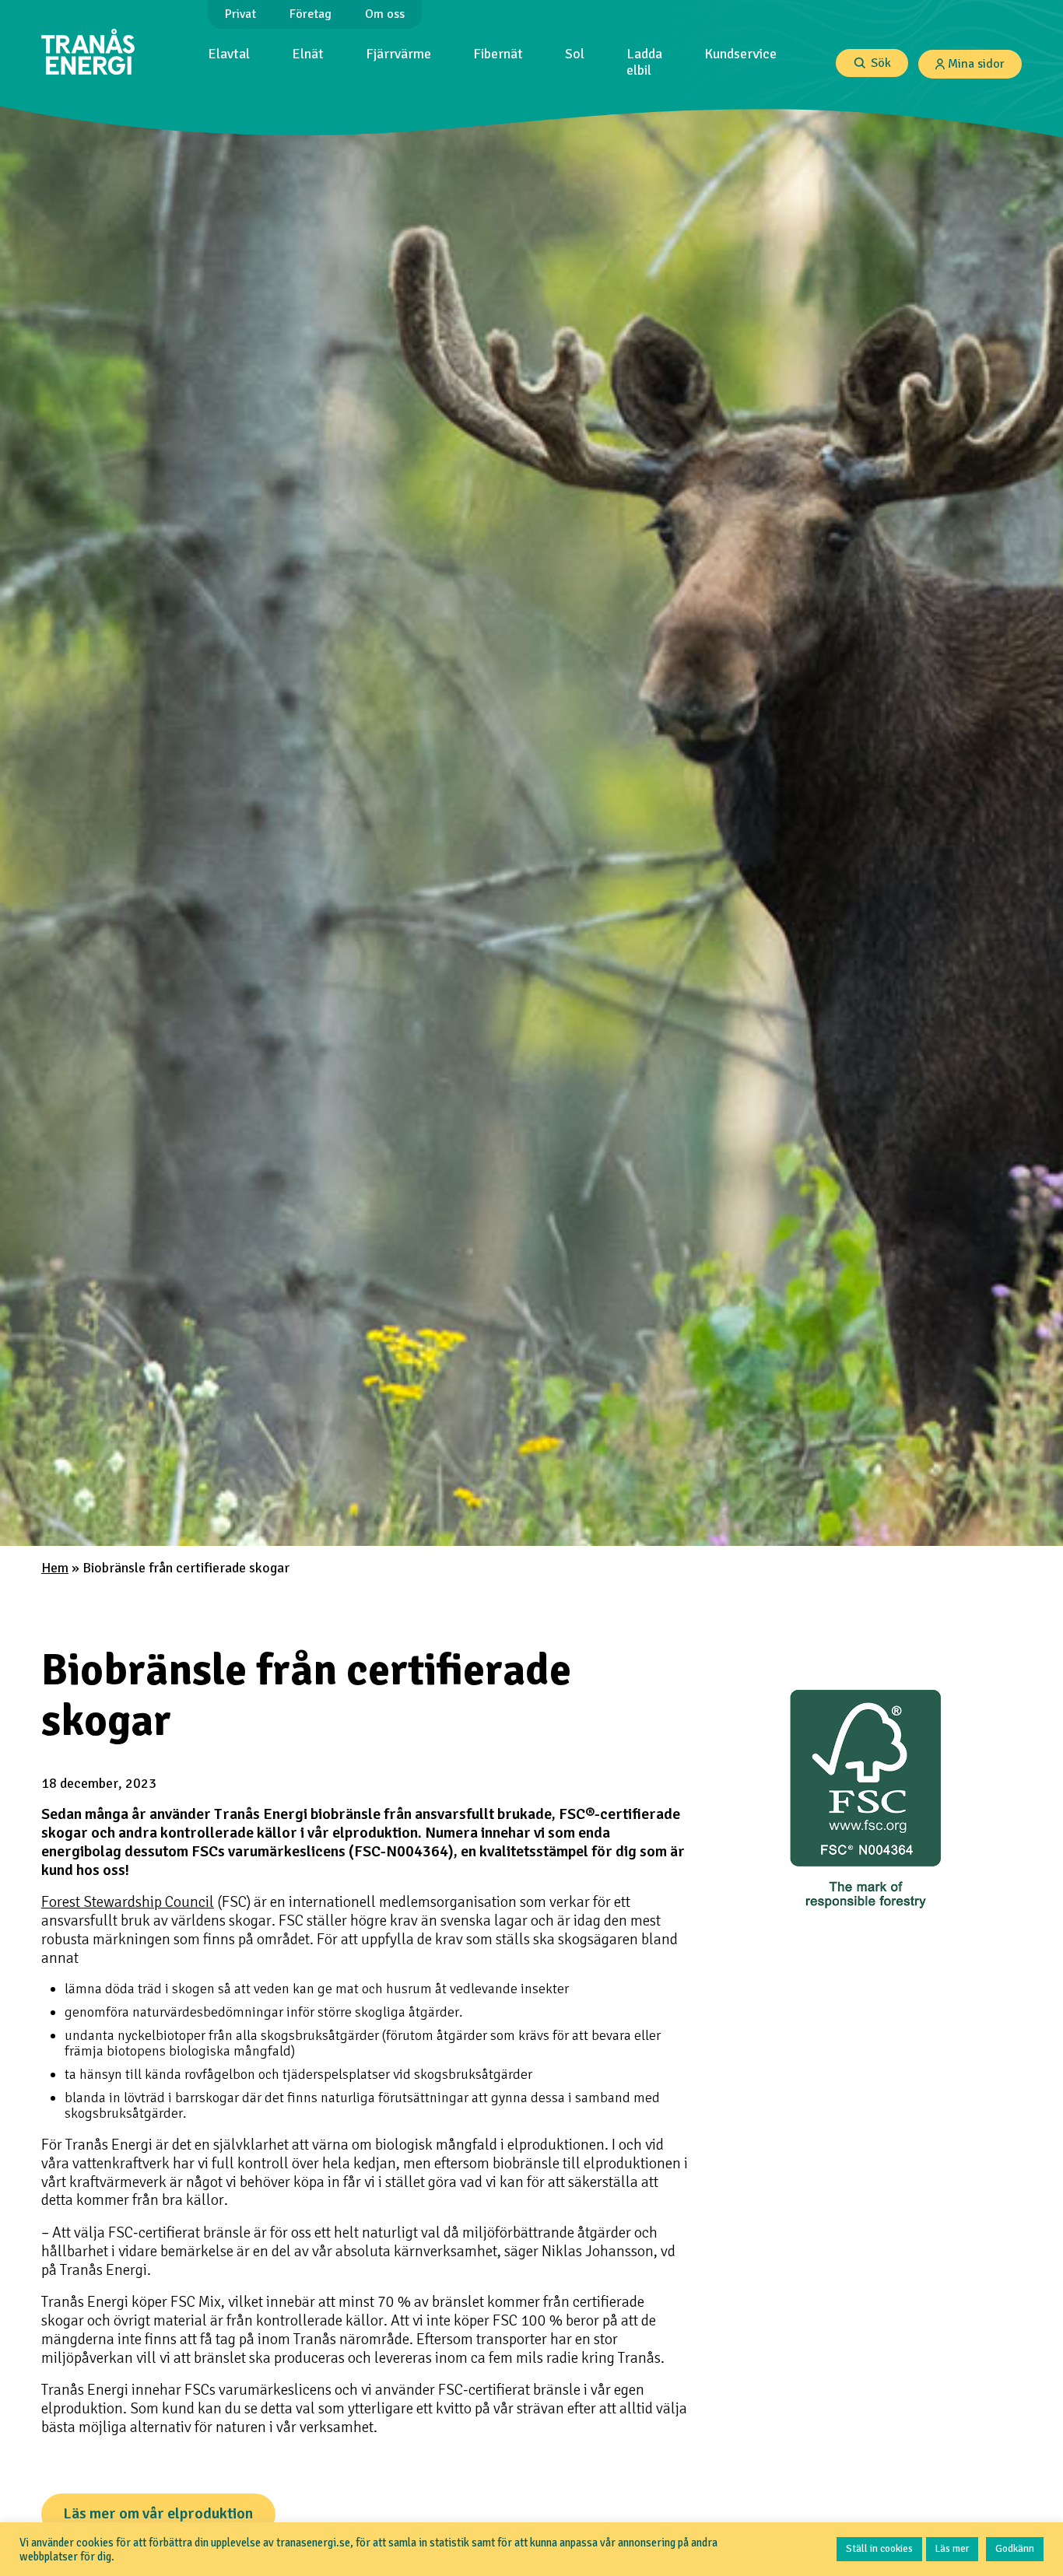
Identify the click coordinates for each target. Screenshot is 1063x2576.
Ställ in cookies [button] (879, 2549)
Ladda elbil (644, 62)
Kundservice (740, 54)
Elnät (308, 54)
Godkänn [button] (1015, 2549)
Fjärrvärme (398, 54)
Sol (575, 54)
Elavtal (229, 54)
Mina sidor (976, 64)
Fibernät (498, 54)
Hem (55, 1568)
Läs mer (952, 2549)
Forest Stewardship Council (128, 1902)
